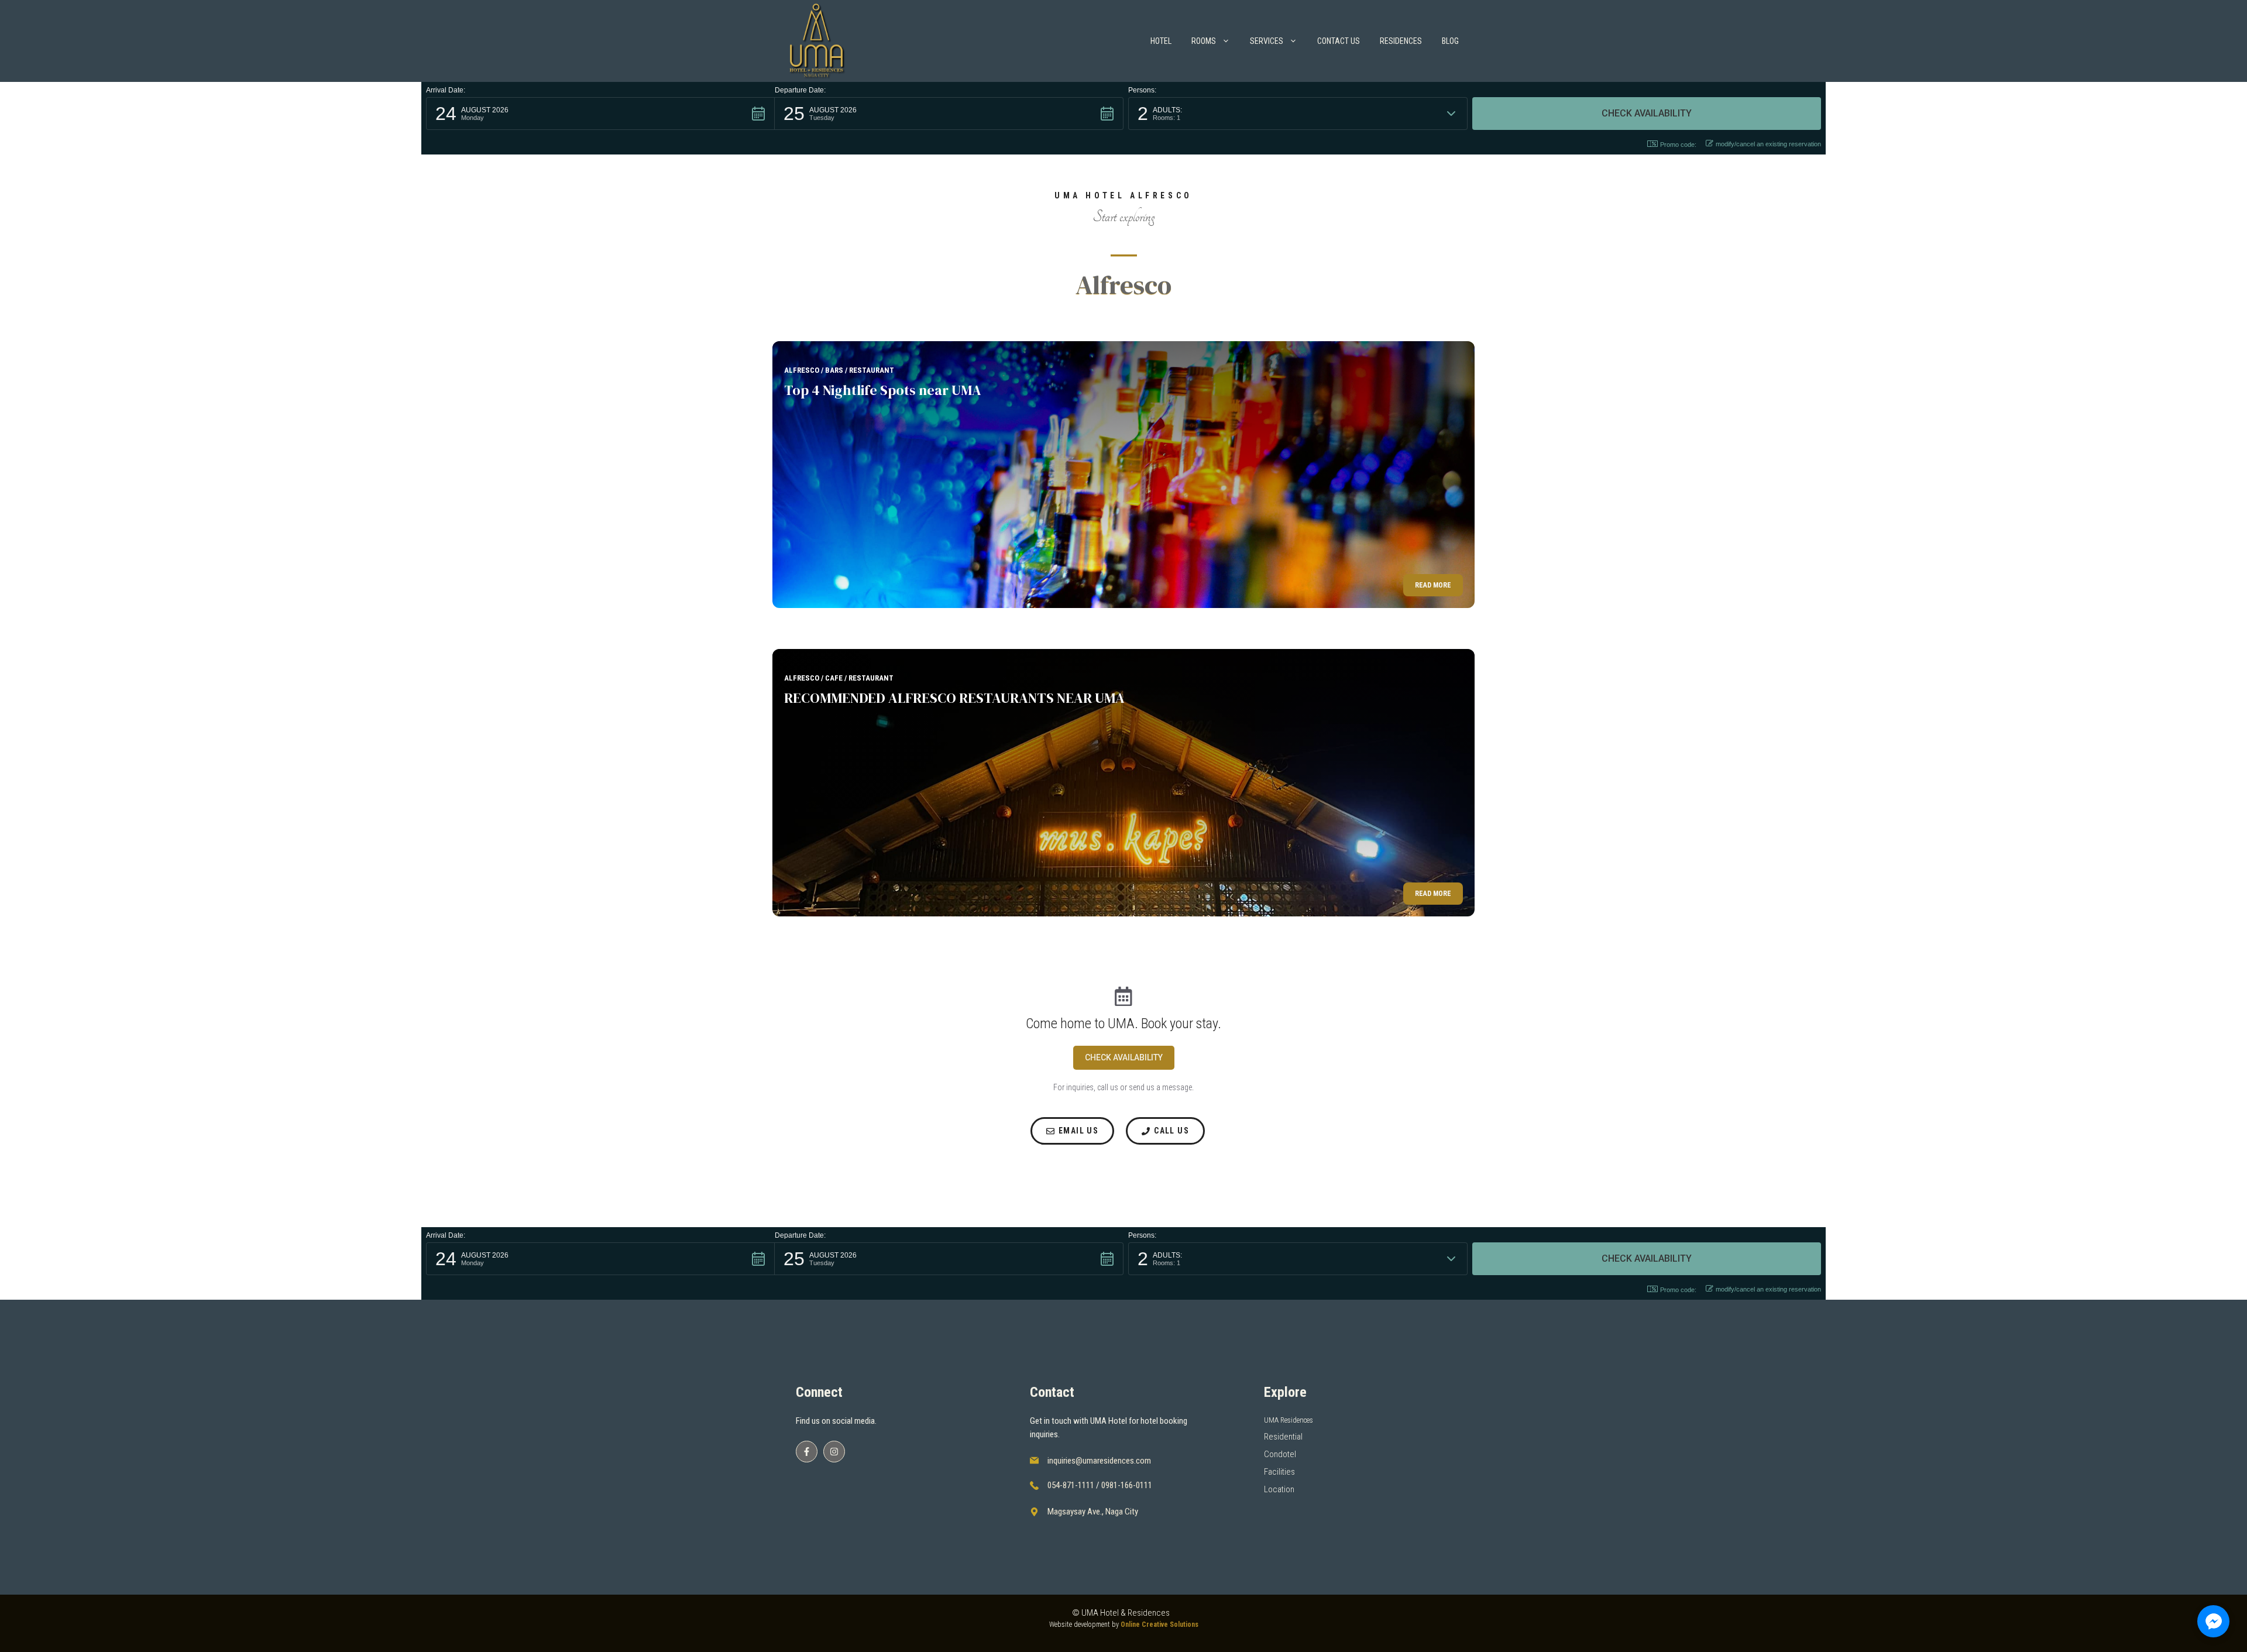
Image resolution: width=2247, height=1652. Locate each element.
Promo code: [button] (1678, 145)
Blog (1450, 41)
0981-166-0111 (1127, 1485)
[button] (600, 114)
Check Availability (1124, 1057)
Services (1267, 41)
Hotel (1161, 41)
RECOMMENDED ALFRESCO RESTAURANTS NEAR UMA (954, 698)
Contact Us (1339, 41)
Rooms (1204, 41)
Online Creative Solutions (1159, 1624)
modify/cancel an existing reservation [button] (1768, 144)
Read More (1433, 585)
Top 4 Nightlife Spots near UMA (883, 390)
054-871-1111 (1071, 1485)
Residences (1401, 41)
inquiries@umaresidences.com (1099, 1461)
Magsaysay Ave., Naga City (1093, 1512)
